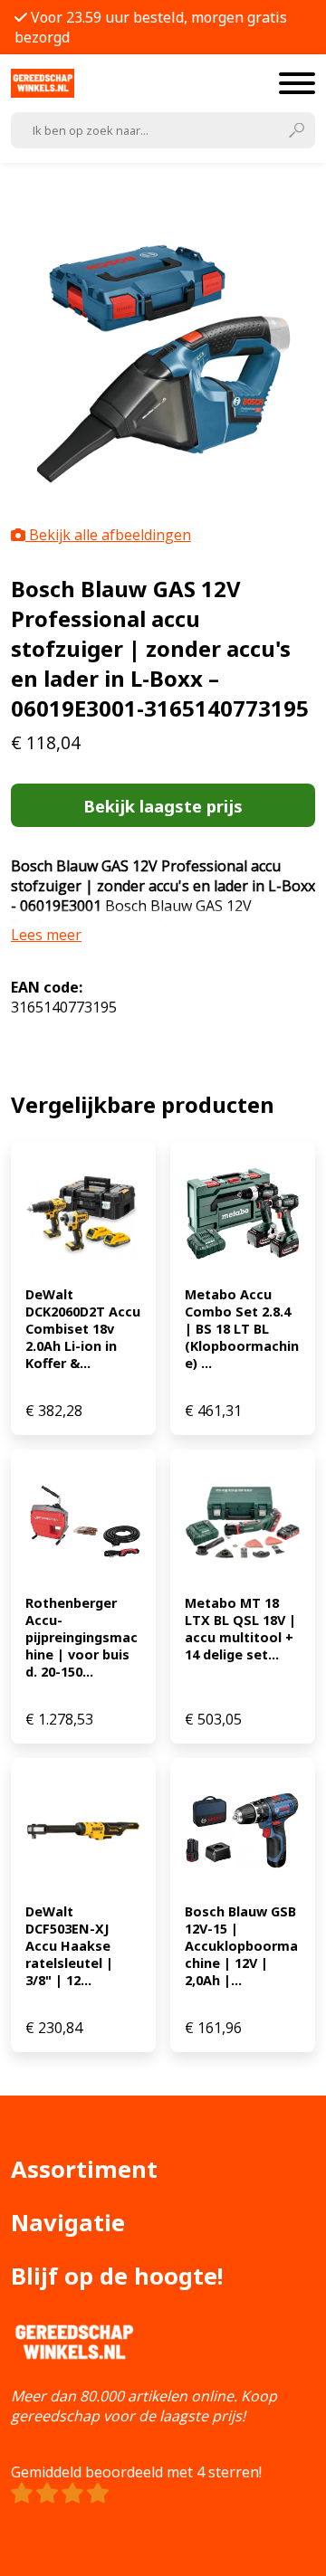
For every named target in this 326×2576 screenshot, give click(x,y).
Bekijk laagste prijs (163, 806)
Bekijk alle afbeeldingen (108, 535)
